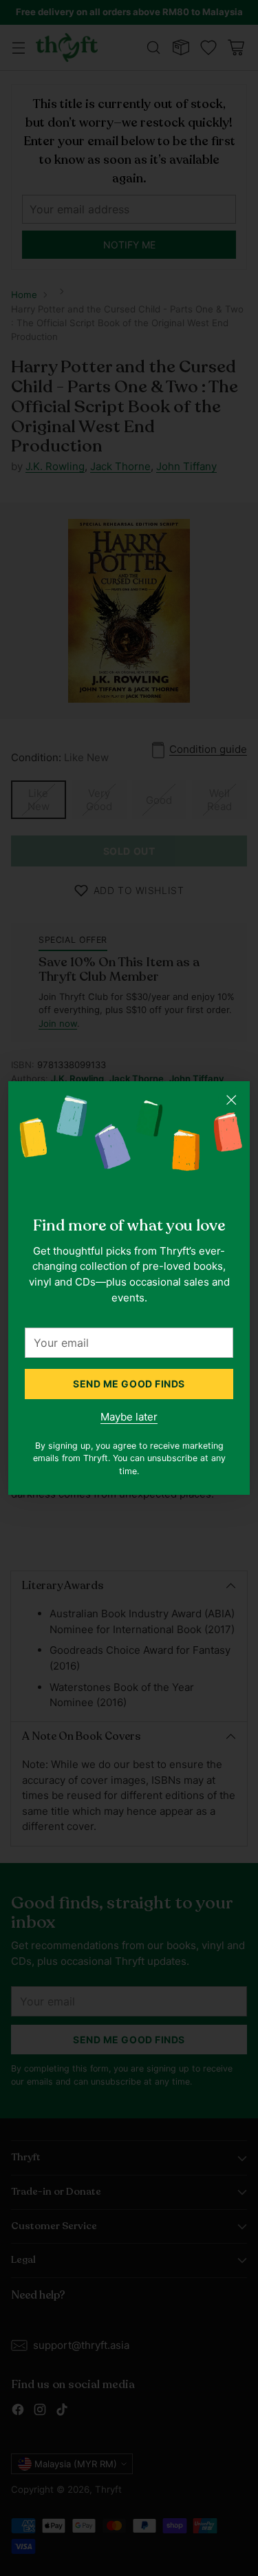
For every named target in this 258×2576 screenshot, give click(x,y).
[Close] (231, 1100)
